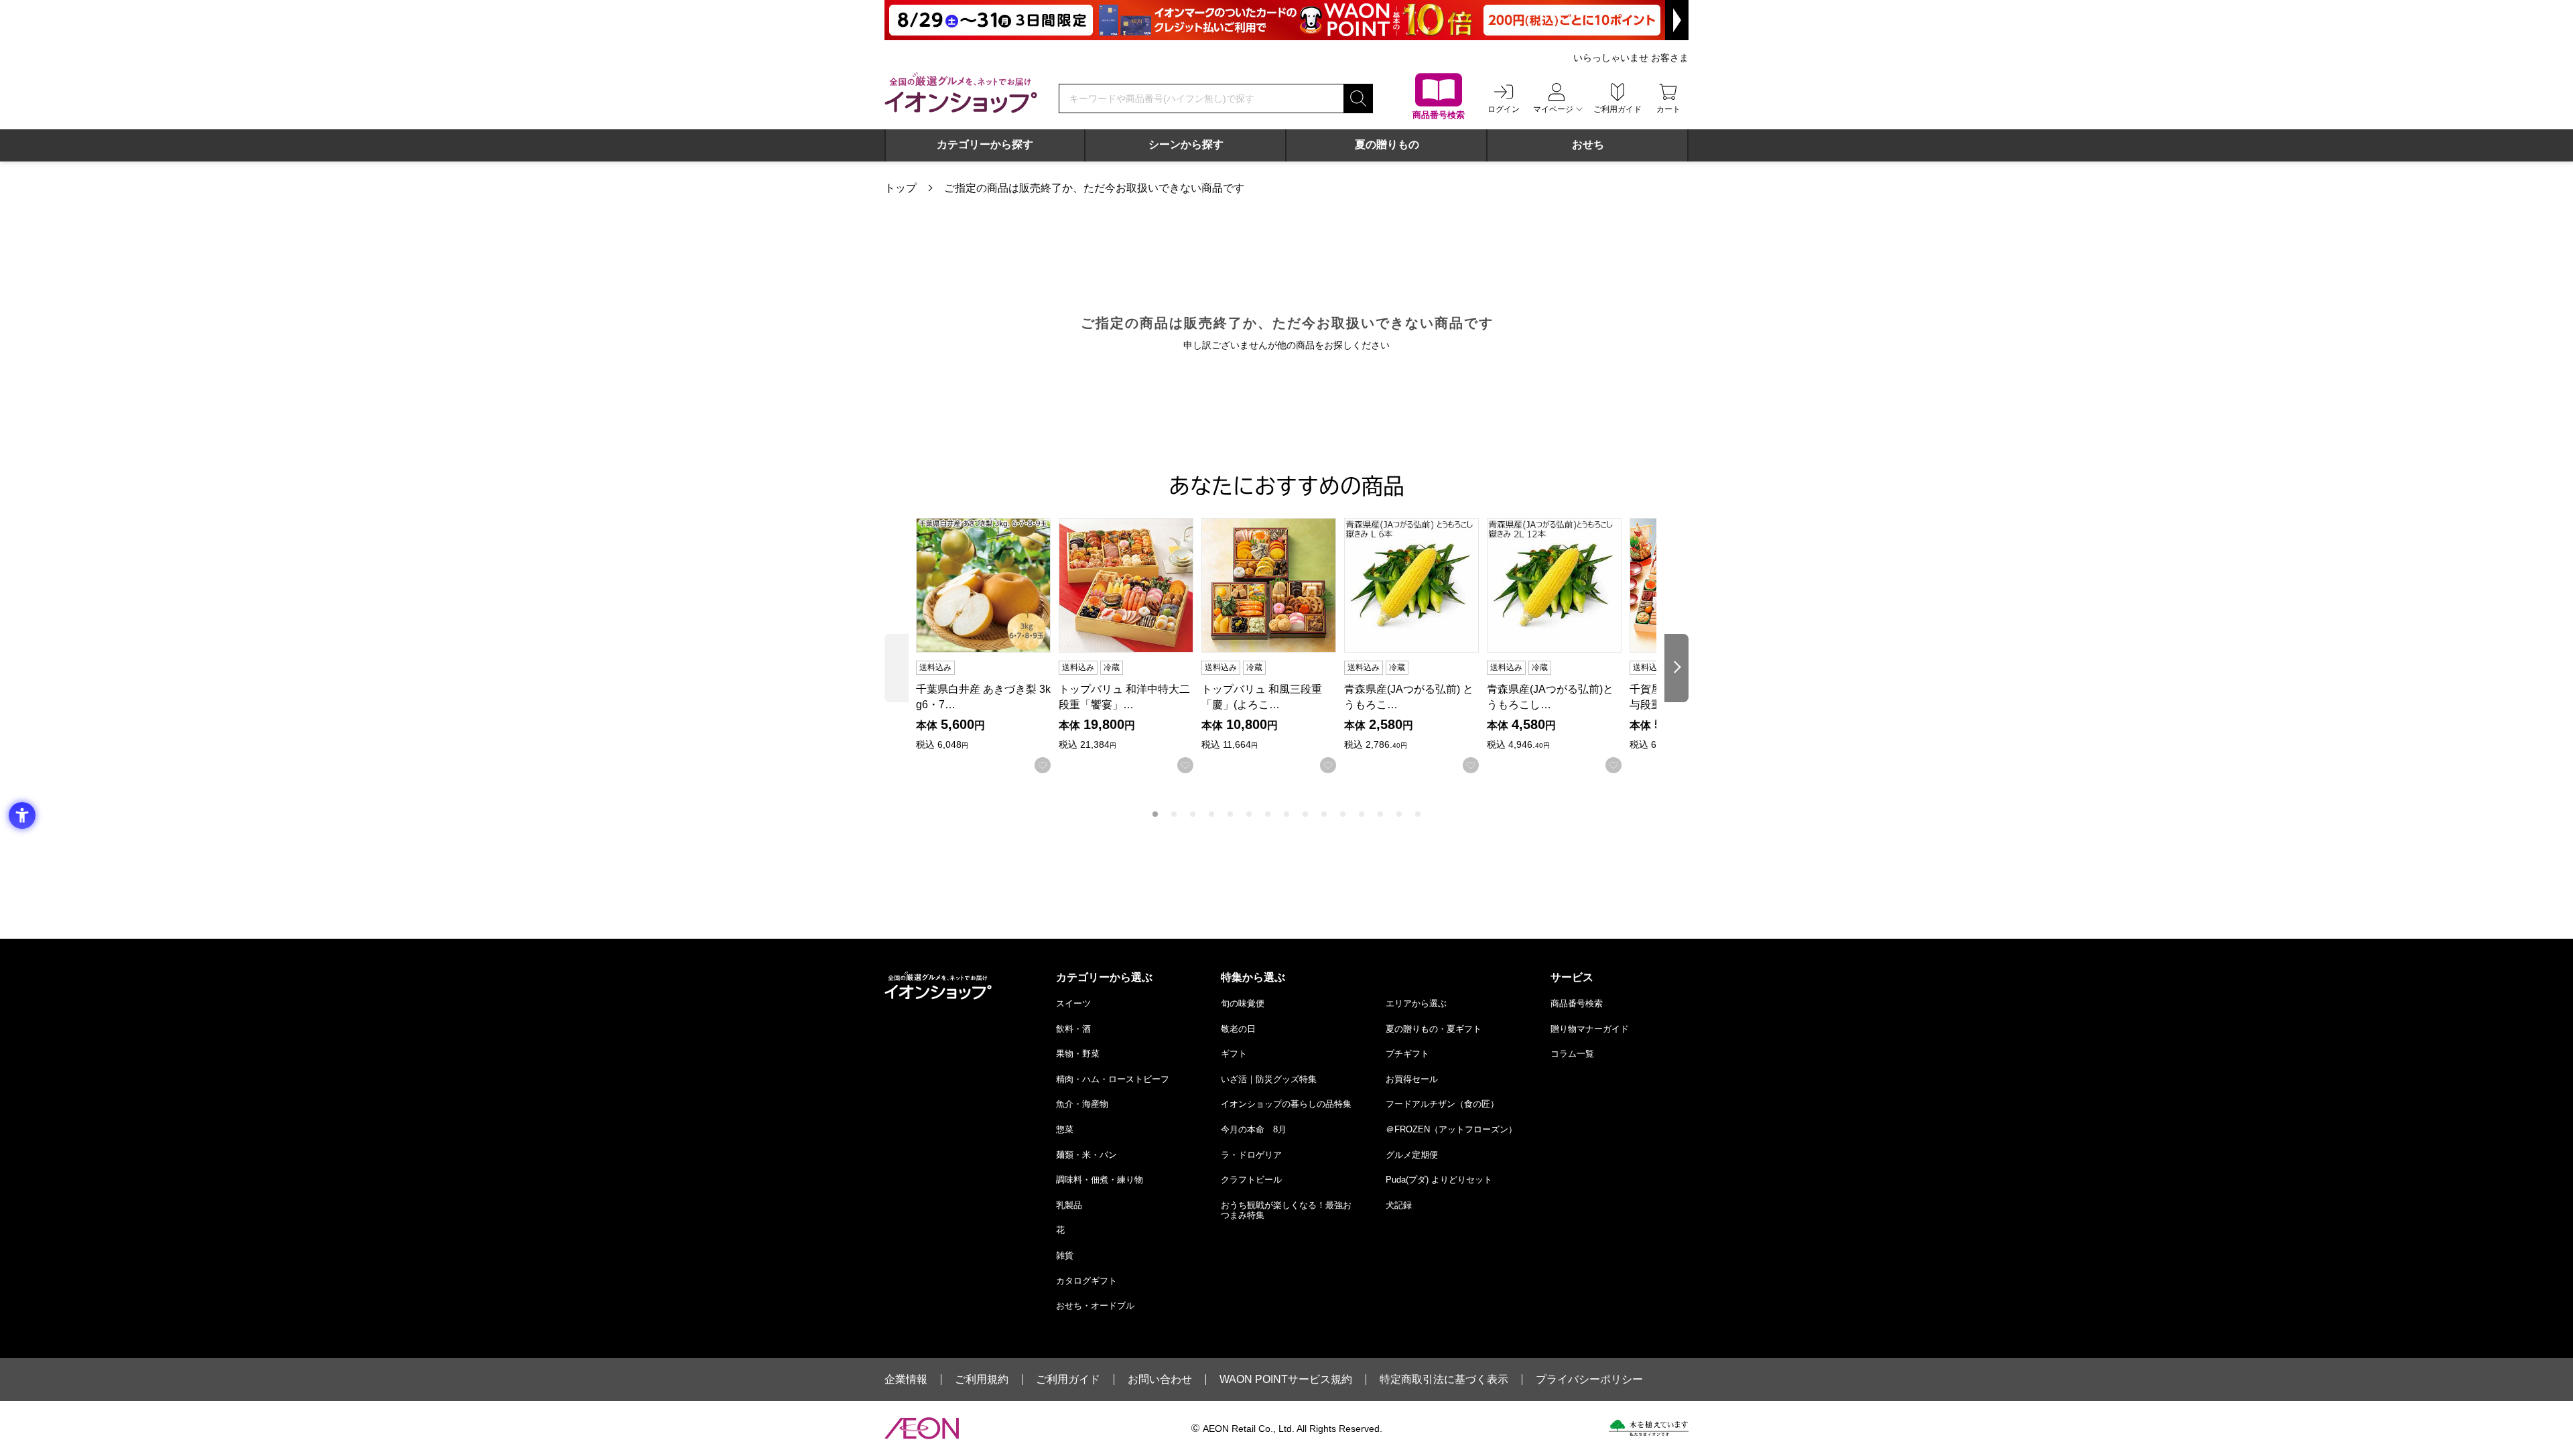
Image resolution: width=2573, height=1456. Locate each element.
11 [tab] (1343, 814)
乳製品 (1069, 1205)
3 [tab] (1193, 814)
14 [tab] (1399, 814)
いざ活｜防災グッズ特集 (1269, 1079)
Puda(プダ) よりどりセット (1439, 1180)
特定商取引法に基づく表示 (1444, 1380)
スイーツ (1073, 1003)
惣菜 (1065, 1129)
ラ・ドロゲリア (1251, 1155)
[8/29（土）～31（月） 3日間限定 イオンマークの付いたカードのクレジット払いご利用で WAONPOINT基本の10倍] (1286, 20)
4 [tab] (1211, 814)
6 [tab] (1249, 814)
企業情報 (906, 1380)
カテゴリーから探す (985, 144)
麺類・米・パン (1086, 1155)
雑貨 (1065, 1255)
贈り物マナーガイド (1590, 1029)
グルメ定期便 (1412, 1155)
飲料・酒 (1073, 1029)
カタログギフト (1086, 1281)
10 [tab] (1324, 814)
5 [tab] (1230, 814)
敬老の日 (1238, 1029)
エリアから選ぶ (1416, 1003)
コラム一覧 (1572, 1054)
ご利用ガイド (1068, 1380)
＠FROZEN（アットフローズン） (1451, 1129)
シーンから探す (1186, 144)
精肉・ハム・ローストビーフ (1113, 1079)
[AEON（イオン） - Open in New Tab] (922, 1429)
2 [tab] (1174, 814)
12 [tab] (1362, 814)
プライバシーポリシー (1589, 1380)
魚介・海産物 (1082, 1104)
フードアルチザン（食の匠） (1442, 1104)
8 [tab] (1286, 814)
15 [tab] (1418, 814)
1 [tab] (1155, 814)
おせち (1588, 144)
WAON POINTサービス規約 (1286, 1380)
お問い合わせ (1160, 1380)
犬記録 (1399, 1205)
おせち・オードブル (1095, 1306)
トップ (901, 188)
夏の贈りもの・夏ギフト (1434, 1029)
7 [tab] (1268, 814)
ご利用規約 (982, 1380)
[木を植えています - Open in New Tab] (1649, 1428)
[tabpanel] (987, 646)
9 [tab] (1305, 814)
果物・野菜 (1078, 1054)
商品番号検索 (1577, 1003)
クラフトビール (1251, 1180)
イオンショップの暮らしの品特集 (1286, 1104)
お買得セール (1412, 1079)
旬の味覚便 (1243, 1003)
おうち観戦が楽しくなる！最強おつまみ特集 (1286, 1210)
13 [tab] (1380, 814)
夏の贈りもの (1387, 144)
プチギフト (1407, 1054)
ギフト (1234, 1054)
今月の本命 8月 (1254, 1129)
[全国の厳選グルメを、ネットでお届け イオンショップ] (961, 92)
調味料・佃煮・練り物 (1100, 1180)
